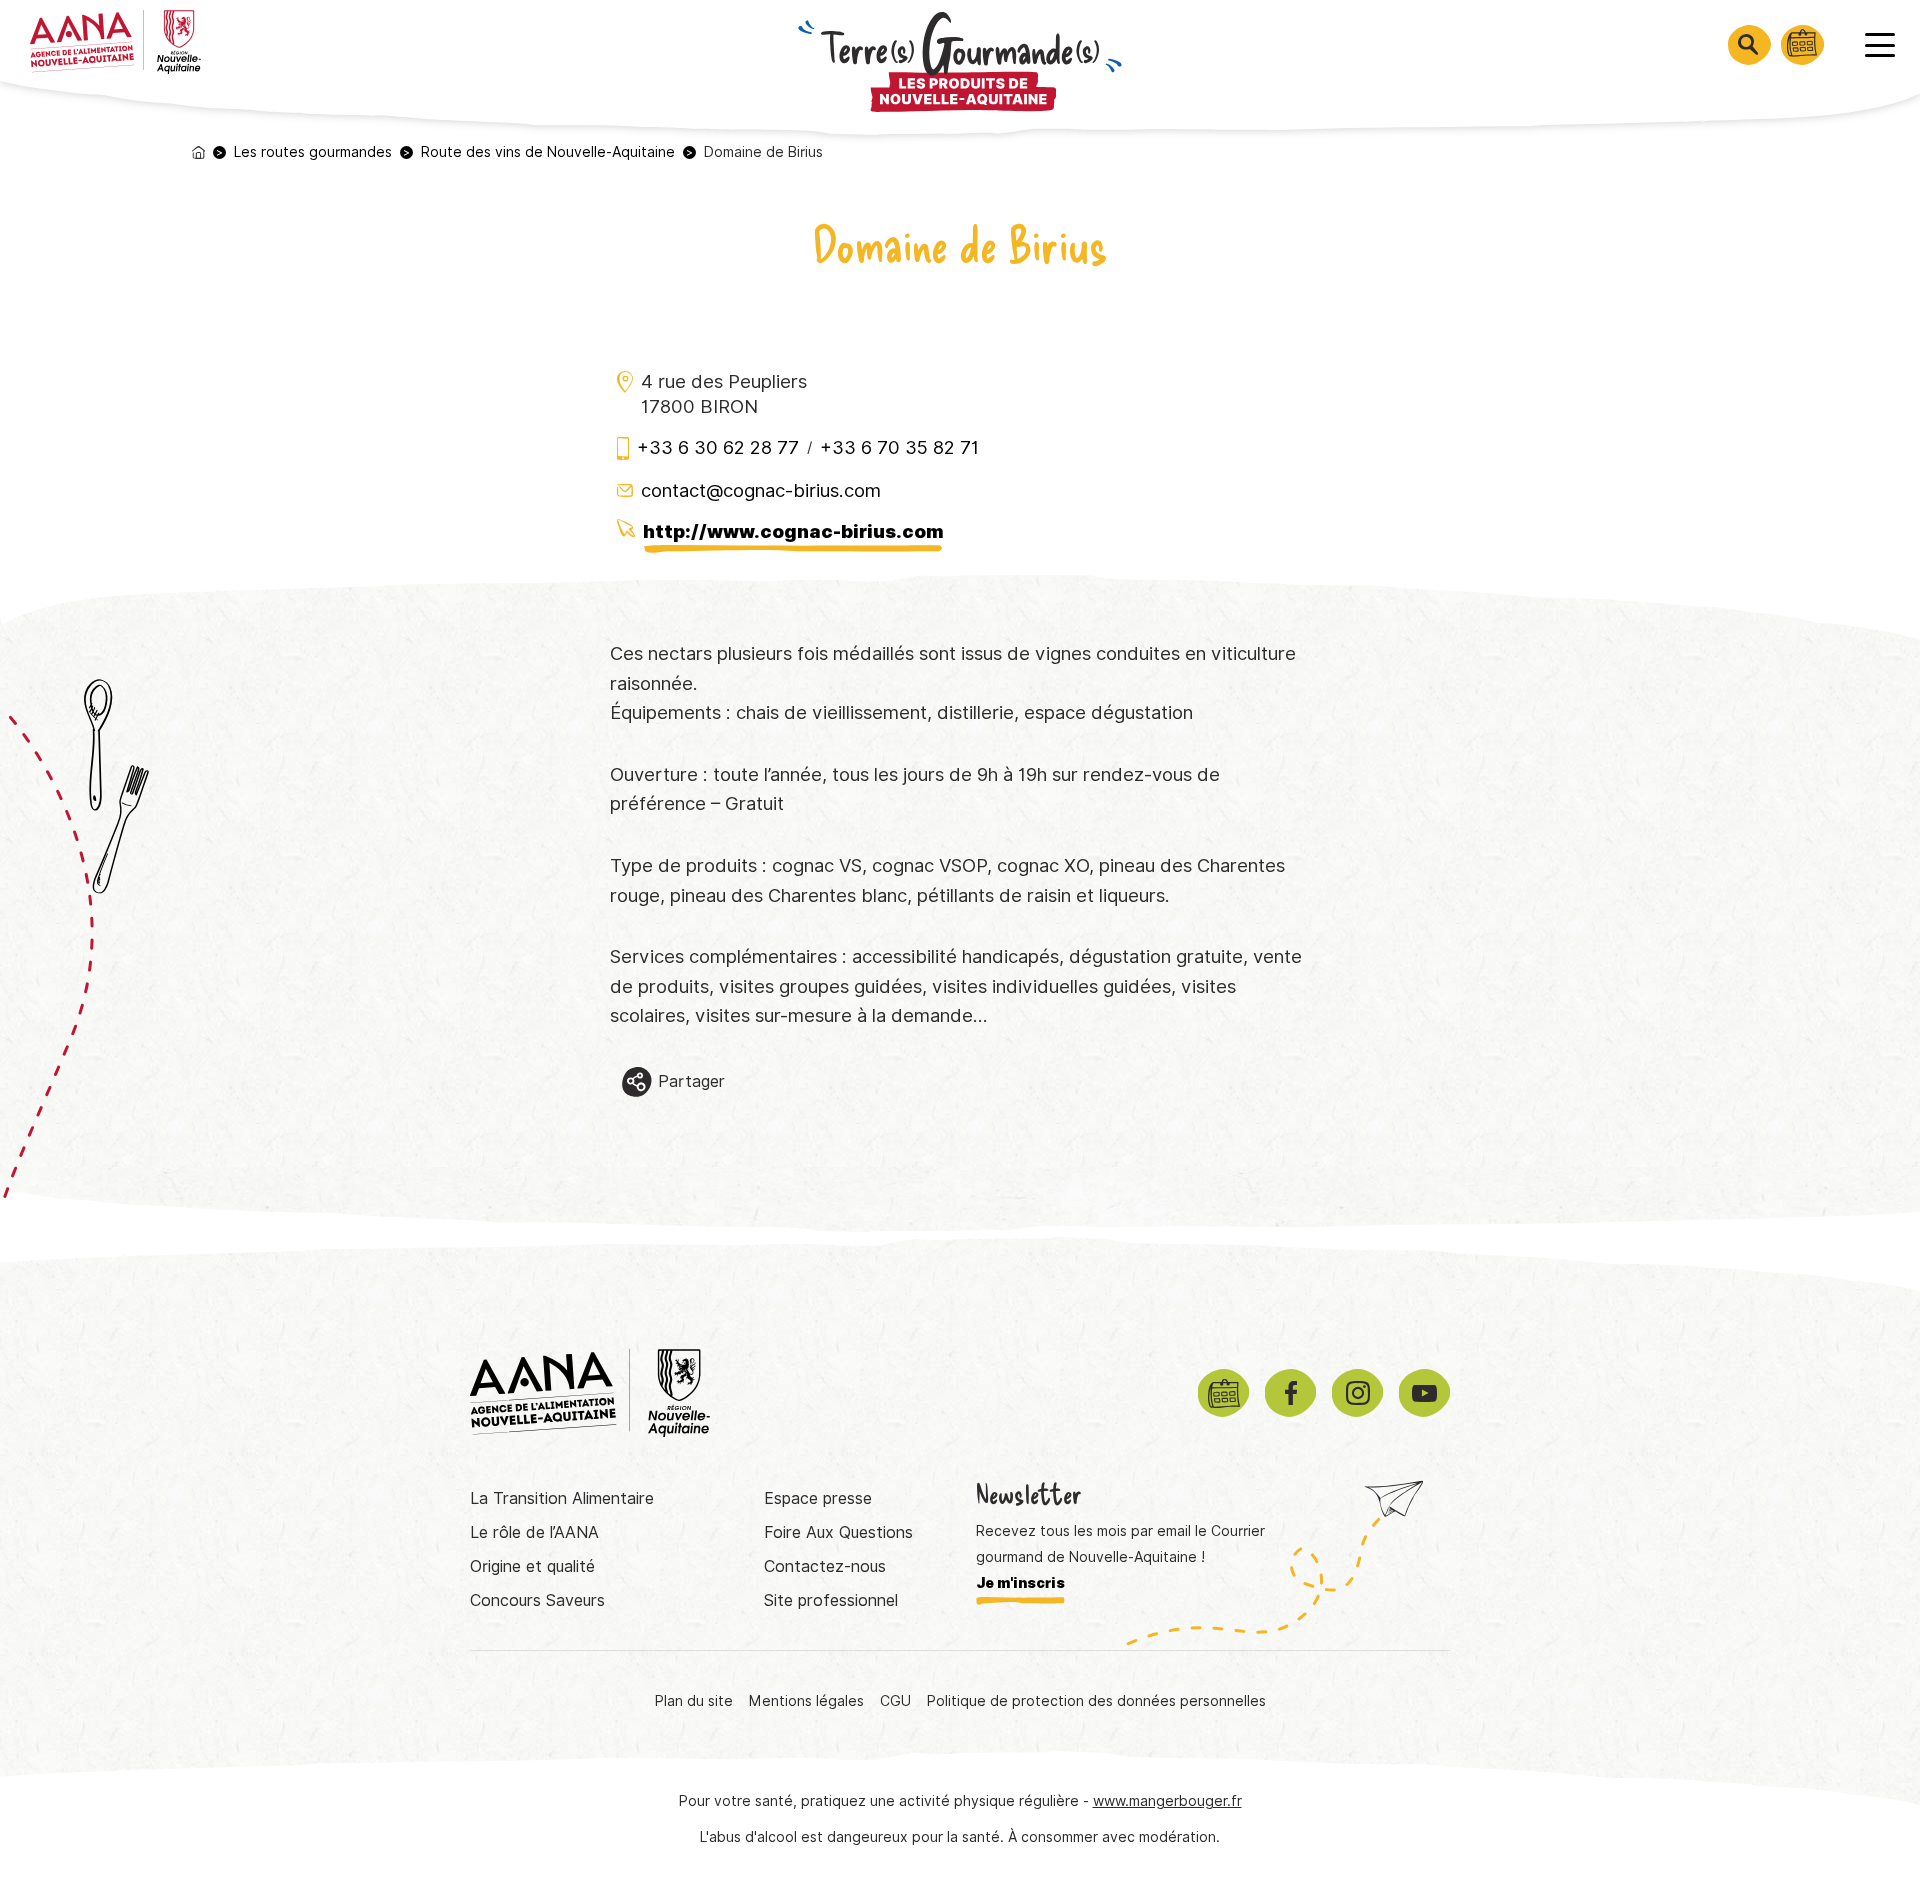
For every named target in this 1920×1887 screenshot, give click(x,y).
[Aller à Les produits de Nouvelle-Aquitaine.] (198, 152)
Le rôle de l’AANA (534, 1532)
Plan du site (694, 1701)
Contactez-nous (825, 1566)
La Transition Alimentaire (562, 1498)
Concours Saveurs (537, 1600)
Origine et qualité (532, 1566)
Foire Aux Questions (838, 1532)
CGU (895, 1701)
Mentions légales (806, 1701)
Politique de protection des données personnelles (1096, 1701)
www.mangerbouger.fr (1167, 1801)
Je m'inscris (1020, 1583)
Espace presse (818, 1498)
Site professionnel (831, 1600)
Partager (691, 1081)
